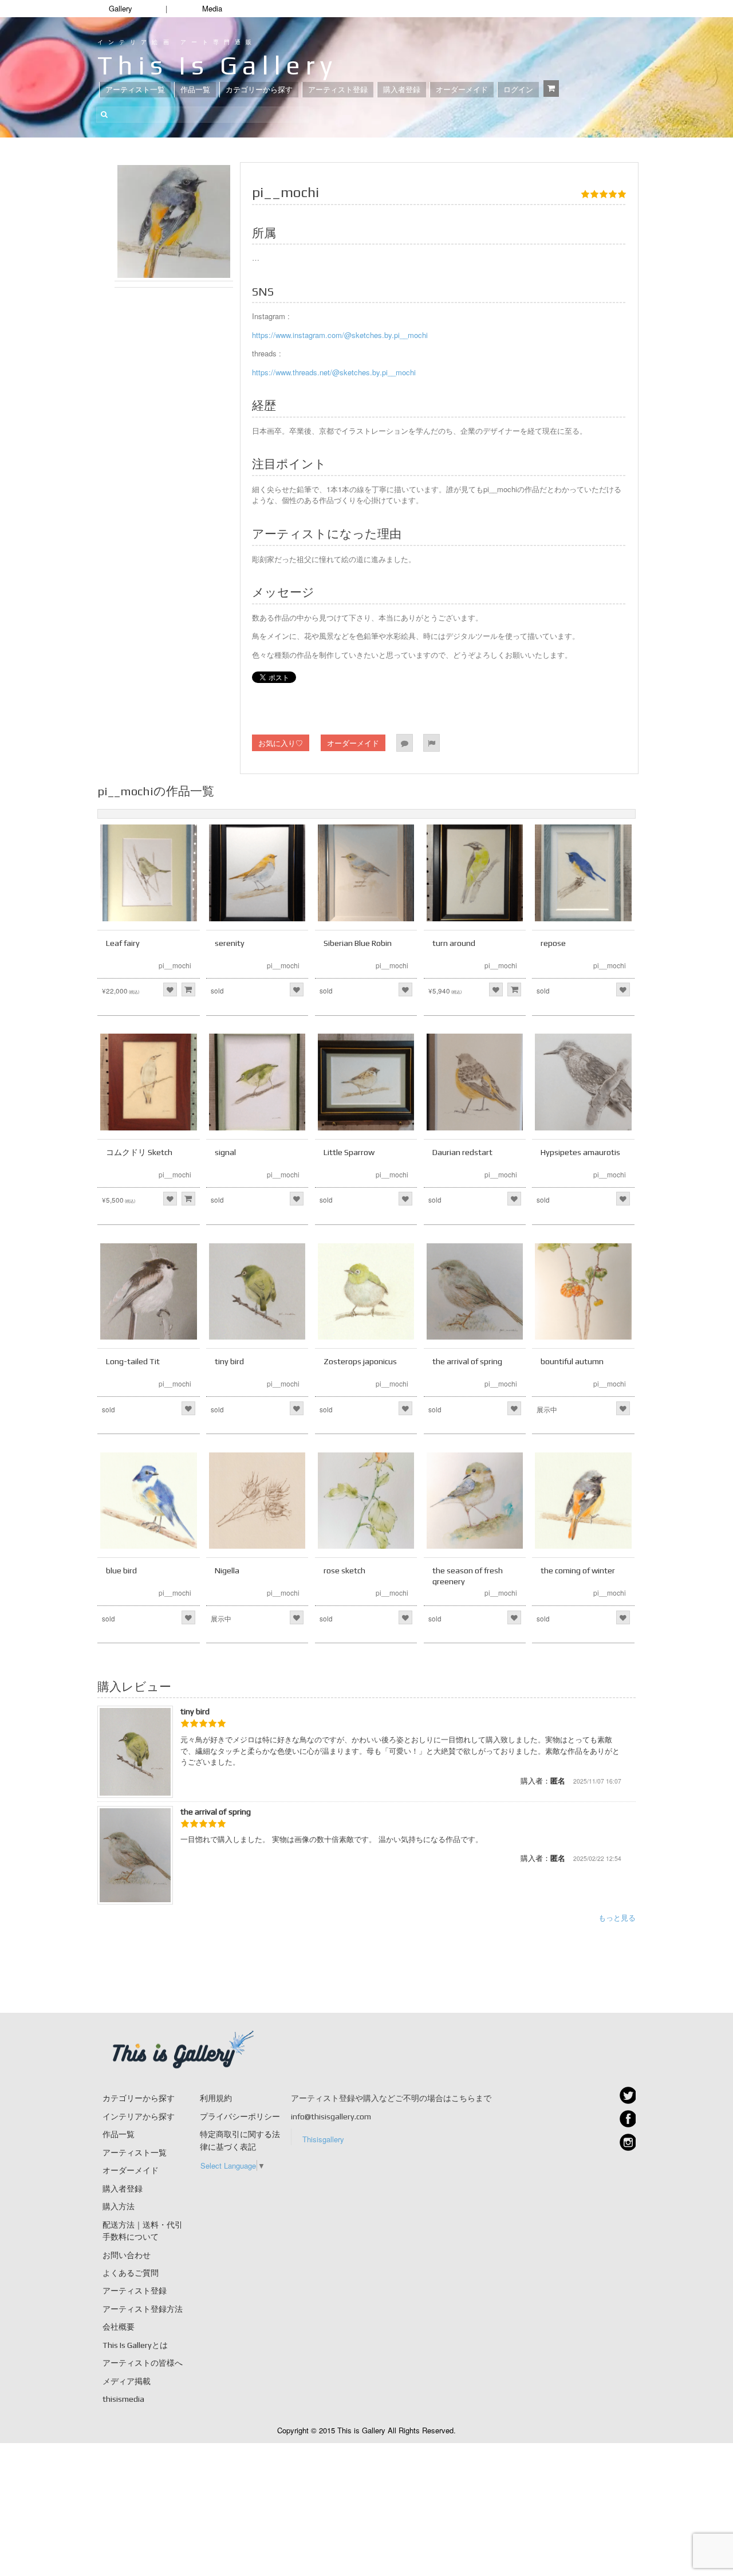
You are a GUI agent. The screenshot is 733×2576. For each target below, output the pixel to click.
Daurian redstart (462, 1152)
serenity (230, 943)
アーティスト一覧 (135, 90)
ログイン (518, 90)
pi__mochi (175, 965)
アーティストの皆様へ (143, 2363)
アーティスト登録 (338, 90)
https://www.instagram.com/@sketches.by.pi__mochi (340, 335)
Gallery (121, 8)
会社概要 (119, 2327)
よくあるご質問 (131, 2273)
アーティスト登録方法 (143, 2309)
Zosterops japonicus (360, 1361)
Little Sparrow (349, 1152)
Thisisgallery (323, 2139)
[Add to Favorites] (170, 989)
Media (212, 8)
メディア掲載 (127, 2381)
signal (225, 1152)
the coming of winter (578, 1570)
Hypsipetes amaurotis (580, 1152)
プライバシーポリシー (240, 2116)
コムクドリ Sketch (139, 1152)
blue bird (121, 1570)
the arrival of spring (467, 1361)
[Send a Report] (431, 743)
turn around (454, 943)
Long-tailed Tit (133, 1361)
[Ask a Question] (405, 743)
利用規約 (216, 2098)
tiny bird (229, 1361)
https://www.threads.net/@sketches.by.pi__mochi (334, 372)
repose (553, 943)
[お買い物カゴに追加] (188, 989)
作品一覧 (195, 90)
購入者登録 (402, 90)
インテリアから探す (139, 2116)
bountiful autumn (572, 1361)
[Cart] (551, 89)
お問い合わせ (127, 2255)
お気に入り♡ (281, 743)
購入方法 (119, 2206)
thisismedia (123, 2399)
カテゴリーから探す (259, 90)
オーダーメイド (462, 90)
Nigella (227, 1570)
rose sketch (344, 1570)
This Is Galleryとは (135, 2345)
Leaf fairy (123, 943)
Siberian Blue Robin (358, 943)
